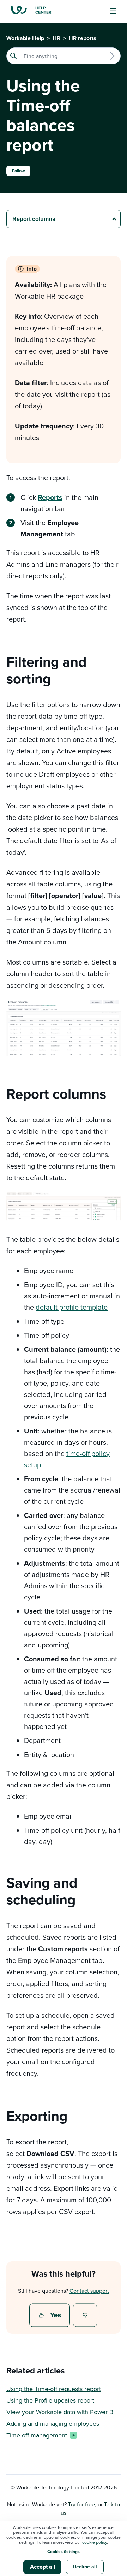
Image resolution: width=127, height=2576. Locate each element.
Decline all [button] (85, 2567)
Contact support (89, 2291)
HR (56, 38)
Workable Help (25, 38)
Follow (18, 171)
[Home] (36, 11)
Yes (50, 2316)
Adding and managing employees (53, 2424)
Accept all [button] (43, 2567)
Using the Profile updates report (50, 2400)
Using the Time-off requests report (54, 2389)
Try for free (81, 2504)
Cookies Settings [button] (64, 2552)
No (85, 2316)
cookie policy (95, 2542)
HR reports (83, 38)
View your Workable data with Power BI (61, 2412)
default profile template (72, 1307)
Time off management (37, 2435)
